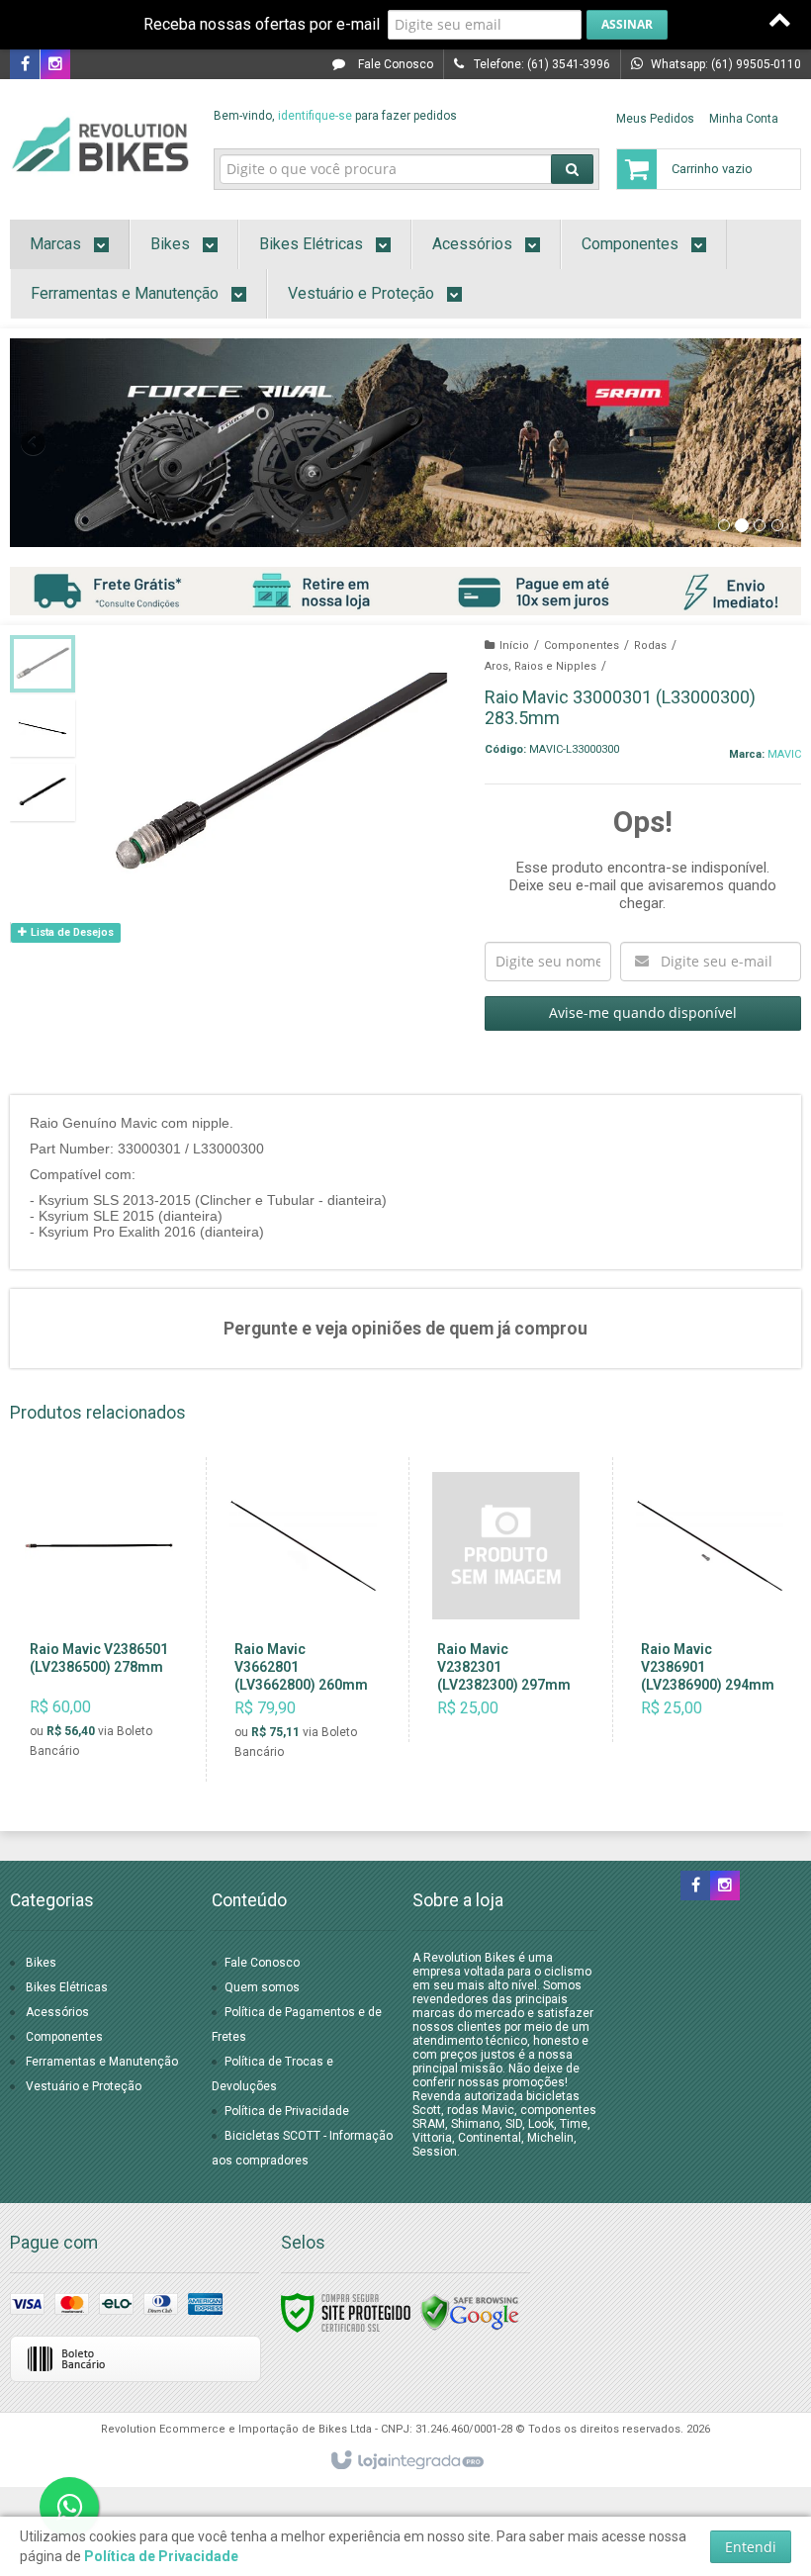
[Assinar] (627, 25)
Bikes (41, 1963)
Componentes (582, 645)
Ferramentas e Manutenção (102, 2062)
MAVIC (784, 754)
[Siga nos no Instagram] (55, 65)
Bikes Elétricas (67, 1987)
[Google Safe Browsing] (470, 2312)
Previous (35, 442)
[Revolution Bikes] (100, 144)
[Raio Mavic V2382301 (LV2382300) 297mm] (506, 1600)
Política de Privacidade (287, 2111)
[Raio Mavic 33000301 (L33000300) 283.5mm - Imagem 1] (43, 664)
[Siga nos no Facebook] (25, 65)
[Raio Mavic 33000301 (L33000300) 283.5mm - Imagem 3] (43, 792)
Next (779, 434)
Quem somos (262, 1987)
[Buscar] (572, 169)
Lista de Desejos (71, 932)
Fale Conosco (394, 64)
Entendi (751, 2547)
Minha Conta (744, 119)
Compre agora (110, 1690)
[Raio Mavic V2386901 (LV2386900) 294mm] (710, 1600)
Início (514, 645)
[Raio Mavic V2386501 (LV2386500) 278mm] (99, 1619)
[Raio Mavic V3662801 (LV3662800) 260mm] (303, 1619)
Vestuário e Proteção (84, 2086)
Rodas (650, 645)
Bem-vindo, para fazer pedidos (335, 116)
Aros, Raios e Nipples (541, 666)
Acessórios (57, 2012)
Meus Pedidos (655, 119)
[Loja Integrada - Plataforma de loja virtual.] (406, 2461)
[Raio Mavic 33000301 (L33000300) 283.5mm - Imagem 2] (43, 728)
